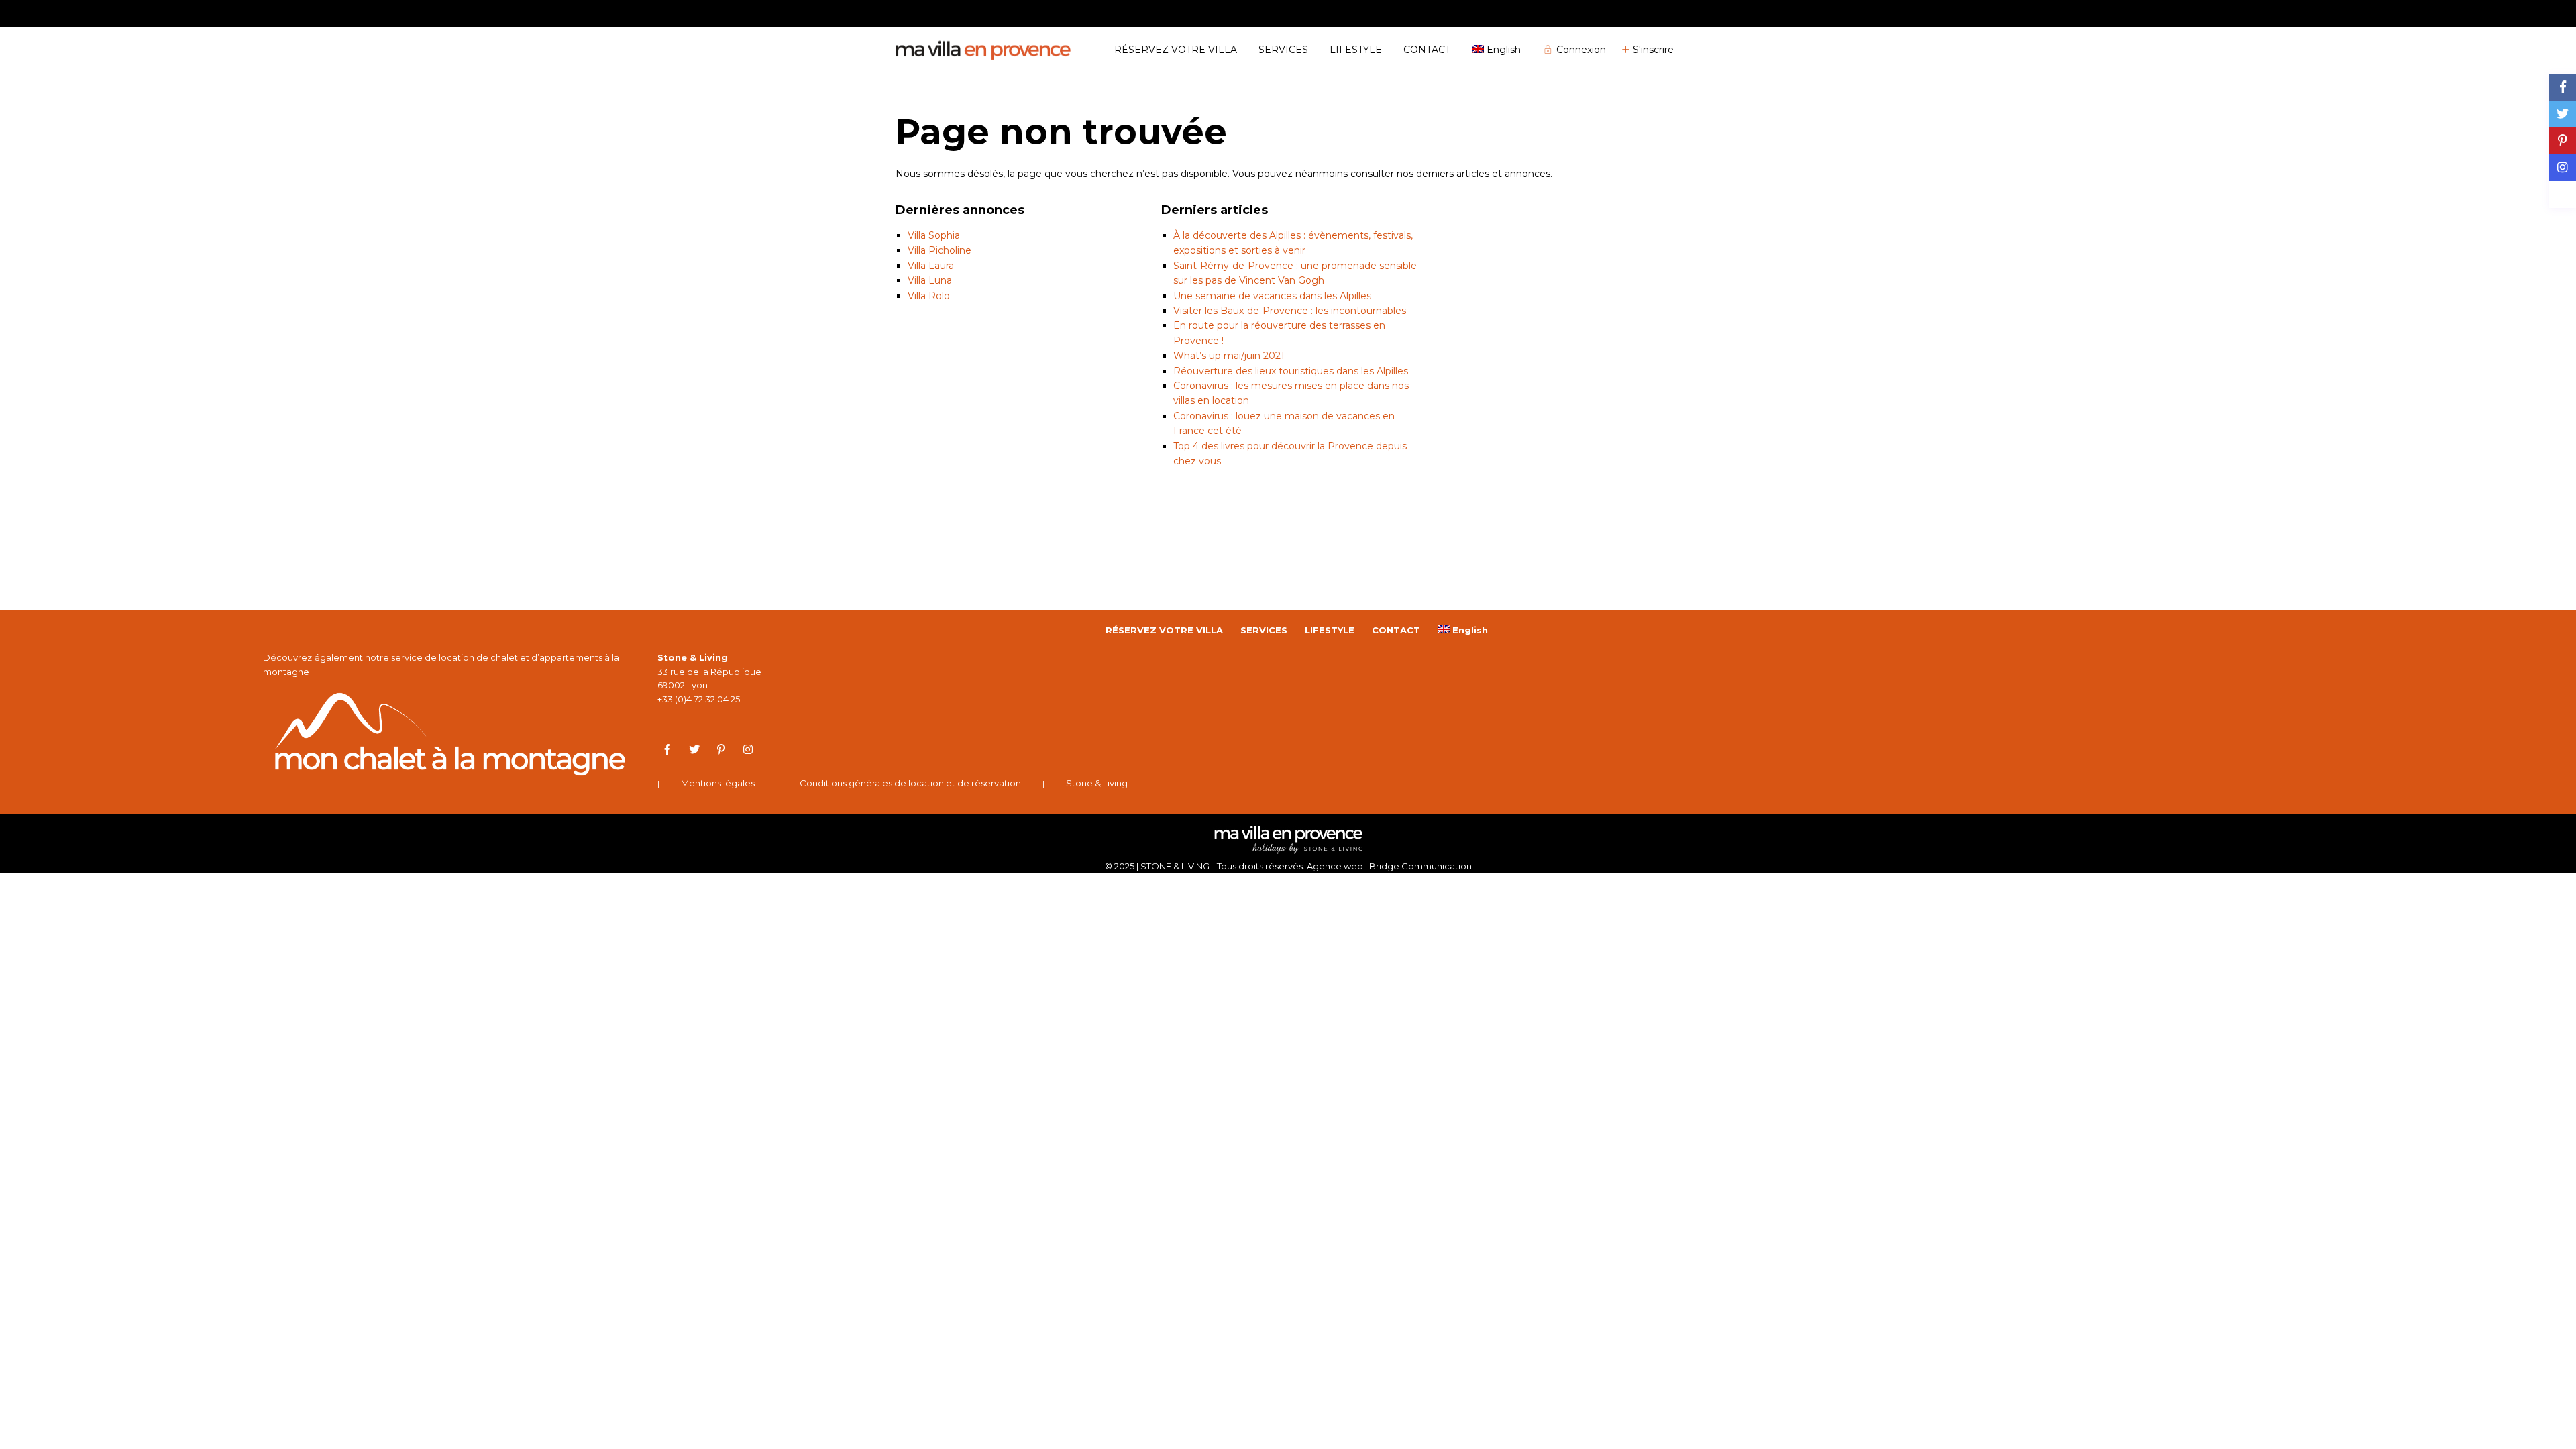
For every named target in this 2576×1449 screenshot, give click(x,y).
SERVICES (1283, 50)
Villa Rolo (929, 296)
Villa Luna (930, 280)
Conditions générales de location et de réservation (910, 783)
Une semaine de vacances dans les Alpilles (1272, 296)
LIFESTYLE (1356, 50)
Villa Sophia (934, 235)
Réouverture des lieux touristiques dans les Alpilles (1291, 371)
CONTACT (1427, 50)
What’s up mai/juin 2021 (1229, 356)
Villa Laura (931, 266)
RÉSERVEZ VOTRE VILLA (1176, 50)
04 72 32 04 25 (1651, 13)
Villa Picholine (940, 250)
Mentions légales (718, 783)
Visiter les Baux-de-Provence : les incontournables (1290, 311)
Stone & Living (1097, 783)
